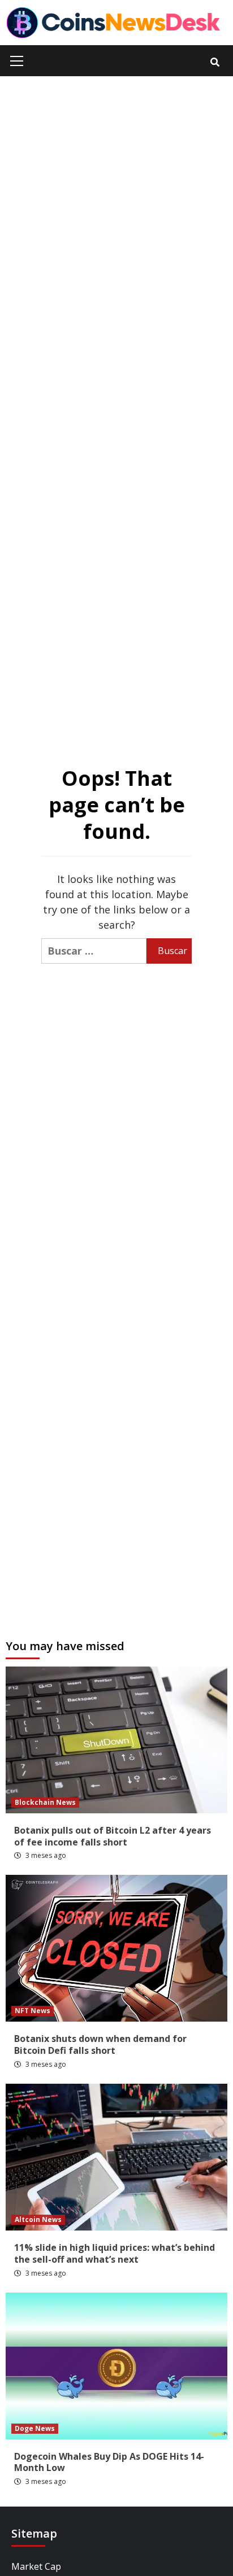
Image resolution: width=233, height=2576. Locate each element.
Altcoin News (38, 2219)
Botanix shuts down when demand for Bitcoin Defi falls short (100, 2044)
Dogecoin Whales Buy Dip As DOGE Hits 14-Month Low (109, 2462)
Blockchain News (45, 1802)
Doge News (35, 2428)
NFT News (33, 2011)
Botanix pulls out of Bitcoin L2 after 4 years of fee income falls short (113, 1836)
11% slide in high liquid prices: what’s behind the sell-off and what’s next (115, 2253)
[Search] (215, 62)
